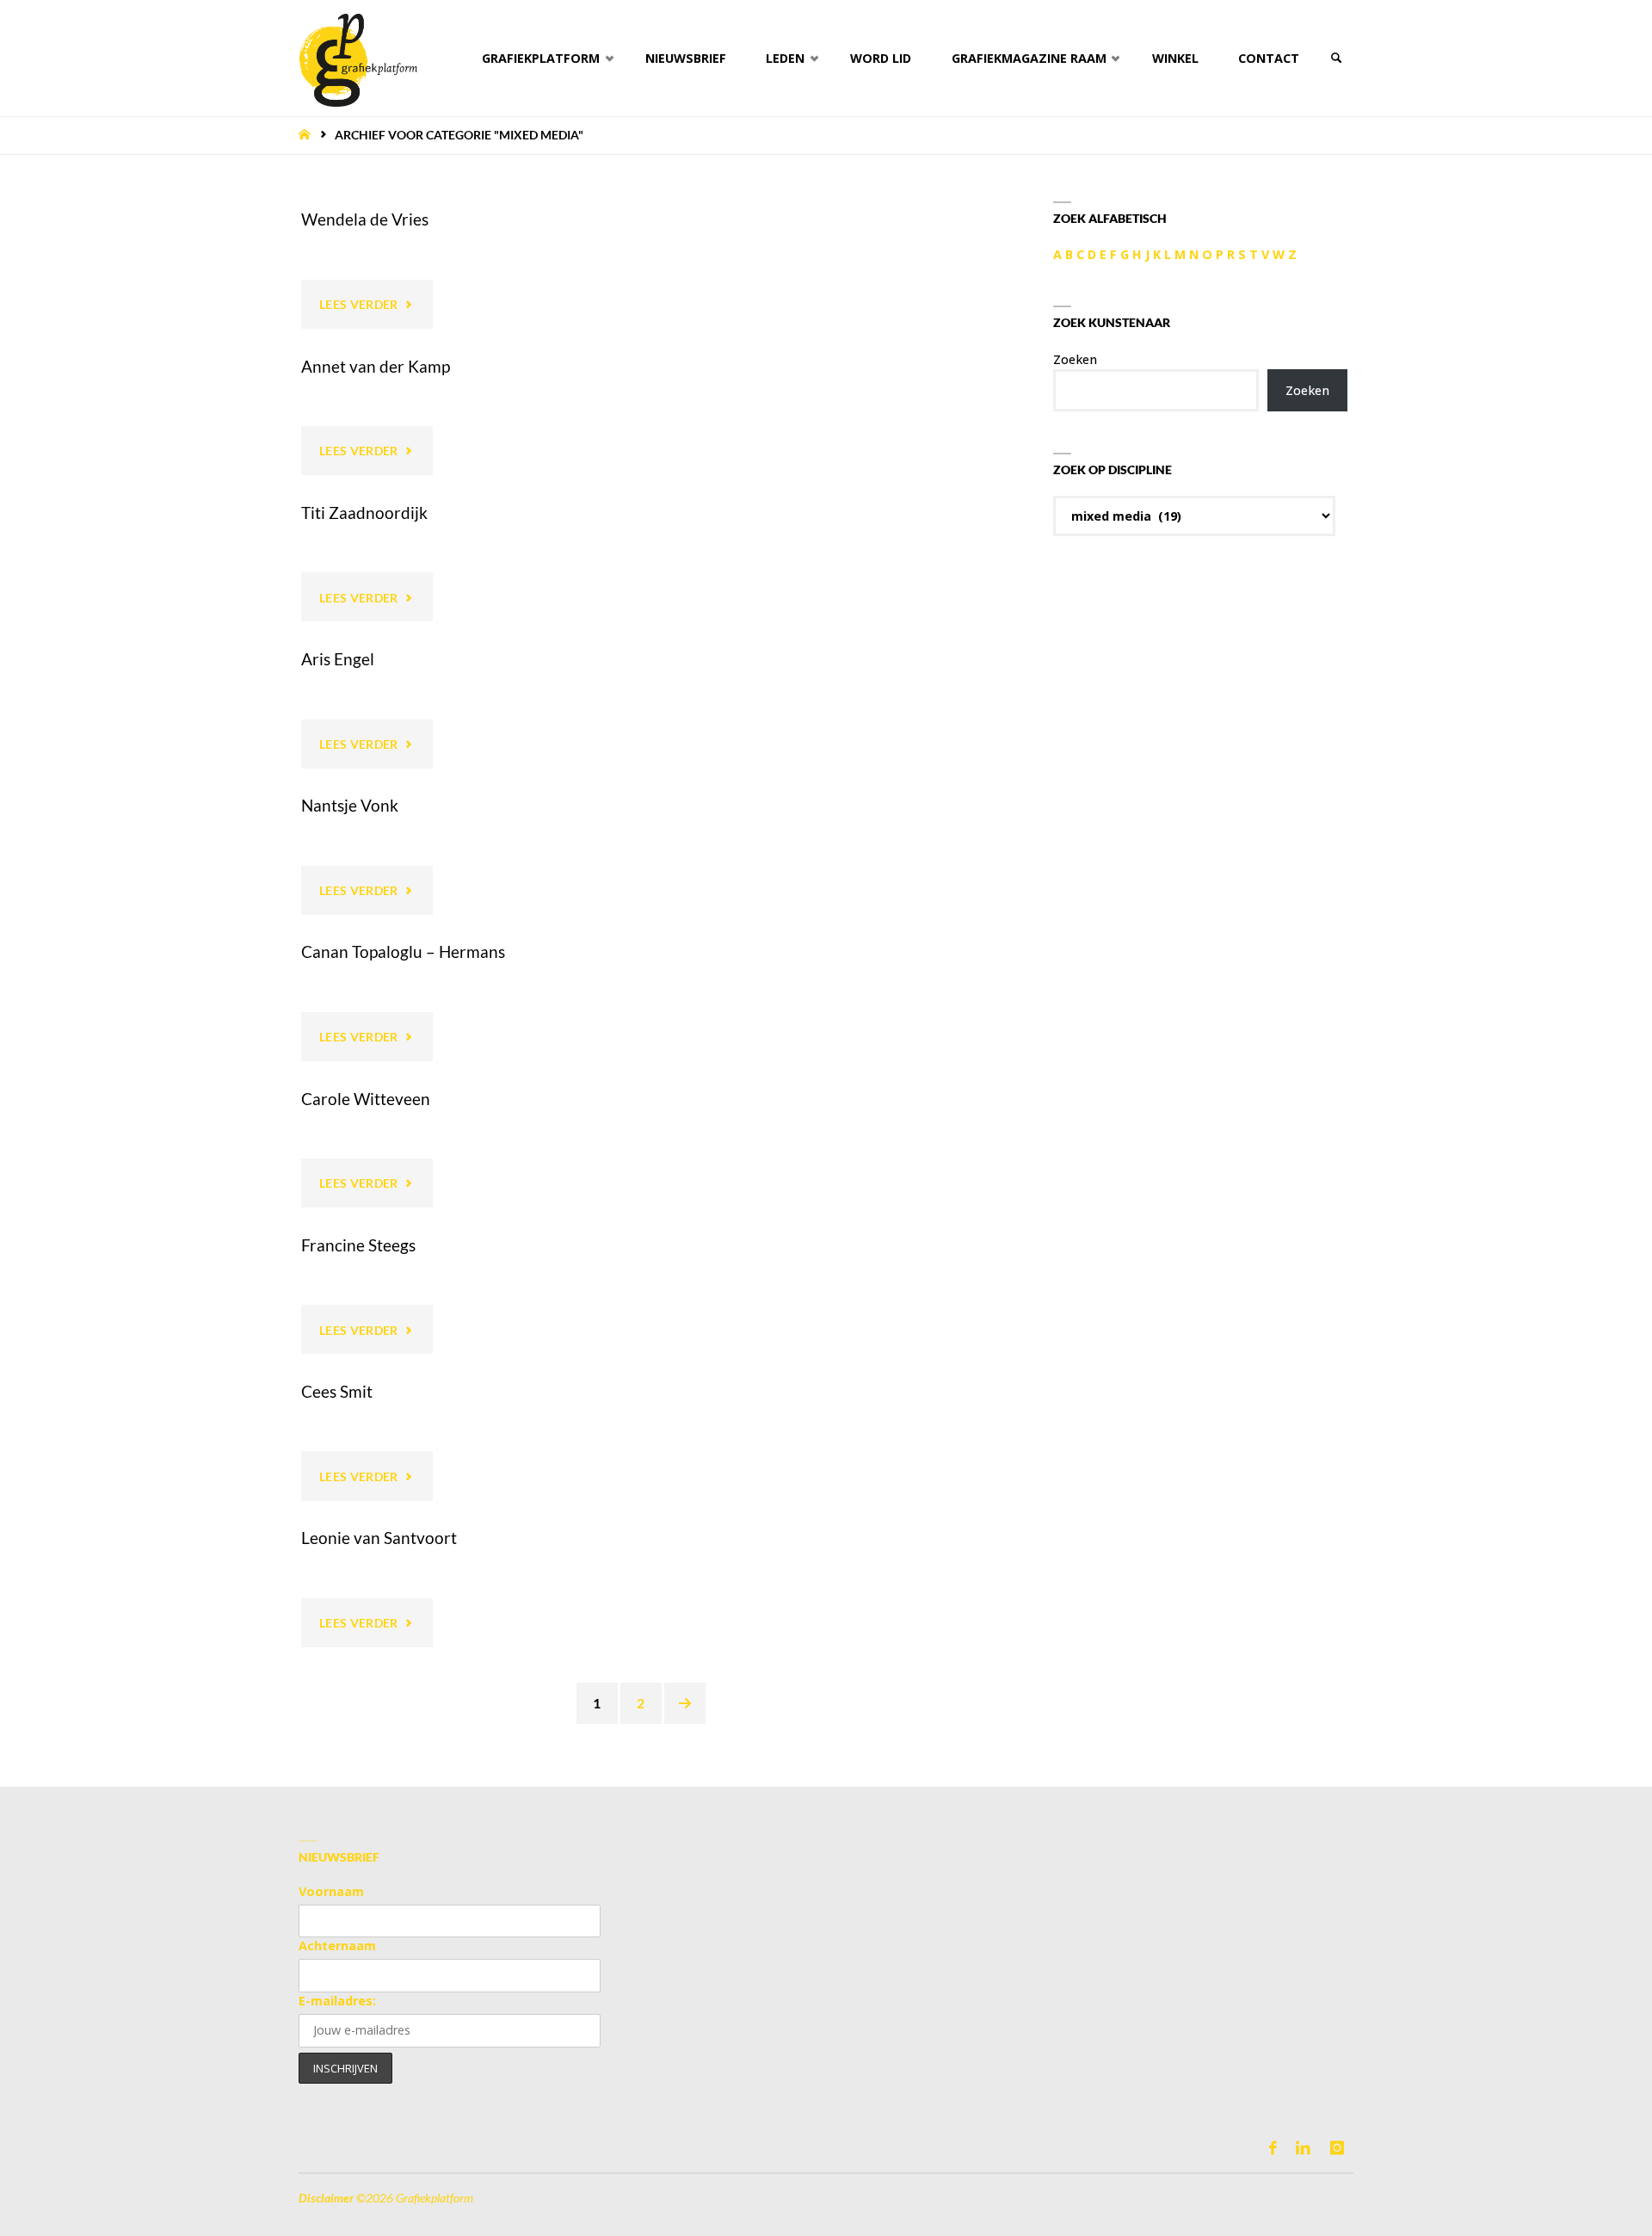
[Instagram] (1337, 2148)
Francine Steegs (358, 1245)
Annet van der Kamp (376, 366)
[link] (1336, 58)
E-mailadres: (337, 2001)
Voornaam (331, 1891)
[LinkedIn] (1303, 2148)
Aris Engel (338, 659)
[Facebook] (1273, 2148)
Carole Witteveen (366, 1099)
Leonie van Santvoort (379, 1538)
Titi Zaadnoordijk (364, 513)
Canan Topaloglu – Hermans (403, 951)
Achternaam (337, 1946)
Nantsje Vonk (350, 805)
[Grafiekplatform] (358, 58)
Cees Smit (337, 1391)
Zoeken (1075, 359)
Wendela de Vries (365, 219)
